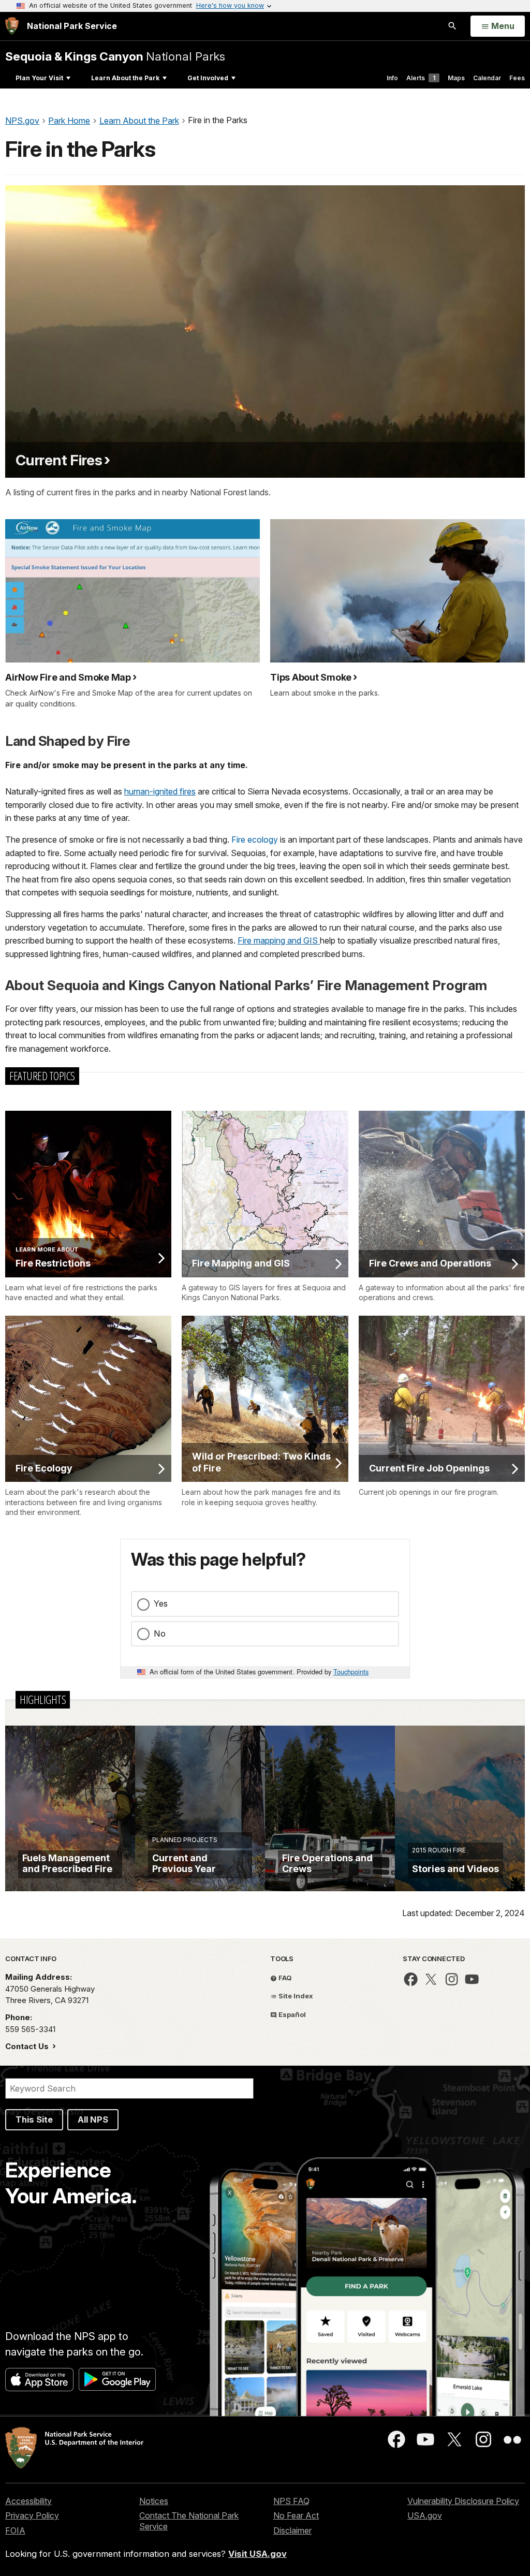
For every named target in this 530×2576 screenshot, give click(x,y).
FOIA (15, 2530)
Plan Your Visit (39, 78)
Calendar (487, 78)
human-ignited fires (160, 791)
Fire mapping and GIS (279, 940)
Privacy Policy (32, 2515)
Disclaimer (292, 2530)
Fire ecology (255, 840)
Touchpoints (351, 1672)
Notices (154, 2501)
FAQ (284, 1978)
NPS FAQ (291, 2501)
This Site (34, 2119)
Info (392, 78)
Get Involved (208, 78)
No (160, 1633)
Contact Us (28, 2046)
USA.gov (425, 2515)
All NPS (93, 2119)
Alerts (421, 78)
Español (291, 2014)
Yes (161, 1603)
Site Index (295, 1996)
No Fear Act (296, 2515)
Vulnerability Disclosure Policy (463, 2501)
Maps (456, 78)
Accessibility (28, 2501)
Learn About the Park (125, 78)
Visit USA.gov (257, 2554)
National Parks (115, 56)
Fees (517, 78)
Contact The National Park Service (189, 2521)
